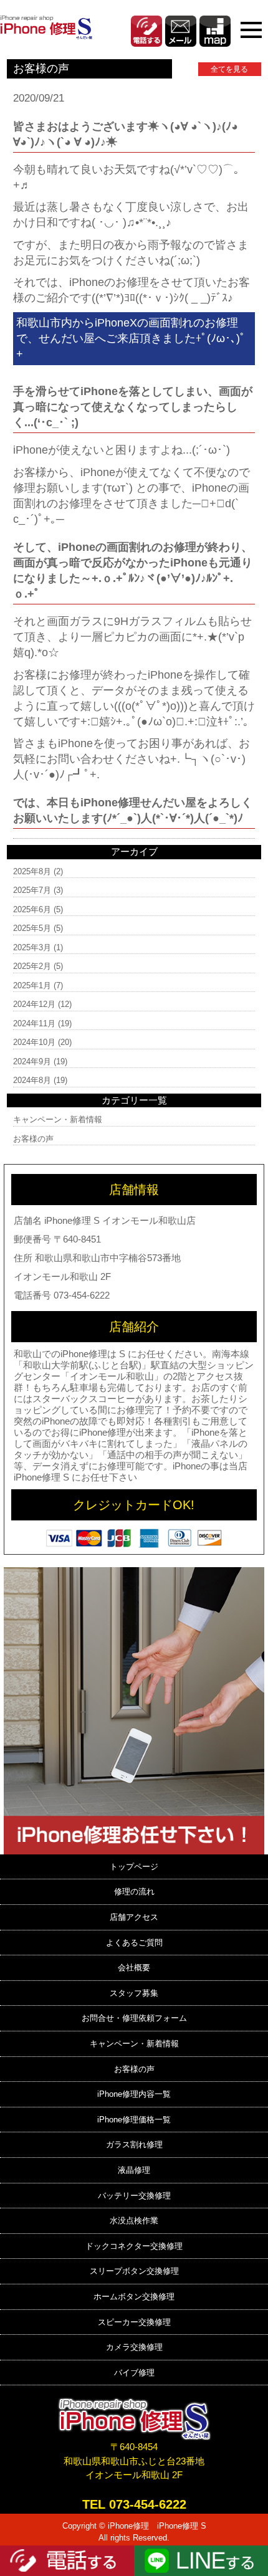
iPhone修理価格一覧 (134, 2120)
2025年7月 (32, 890)
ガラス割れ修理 (134, 2144)
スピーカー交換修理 (134, 2322)
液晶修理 (134, 2170)
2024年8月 (32, 1080)
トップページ (134, 1867)
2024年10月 (34, 1042)
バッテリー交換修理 (134, 2196)
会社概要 (134, 1968)
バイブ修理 (134, 2373)
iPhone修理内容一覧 (134, 2094)
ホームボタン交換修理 (134, 2297)
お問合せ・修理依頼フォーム (134, 2018)
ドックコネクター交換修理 (134, 2246)
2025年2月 (32, 966)
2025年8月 (32, 871)
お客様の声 (33, 1139)
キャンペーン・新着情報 (58, 1119)
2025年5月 (32, 928)
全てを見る (229, 69)
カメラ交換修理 (134, 2347)
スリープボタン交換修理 (134, 2271)
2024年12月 (34, 1004)
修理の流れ (134, 1891)
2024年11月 (34, 1023)
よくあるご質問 (134, 1943)
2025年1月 (32, 985)
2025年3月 (32, 947)
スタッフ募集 (134, 1993)
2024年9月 (32, 1061)
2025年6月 (32, 909)
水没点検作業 (134, 2221)
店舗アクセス (134, 1917)
